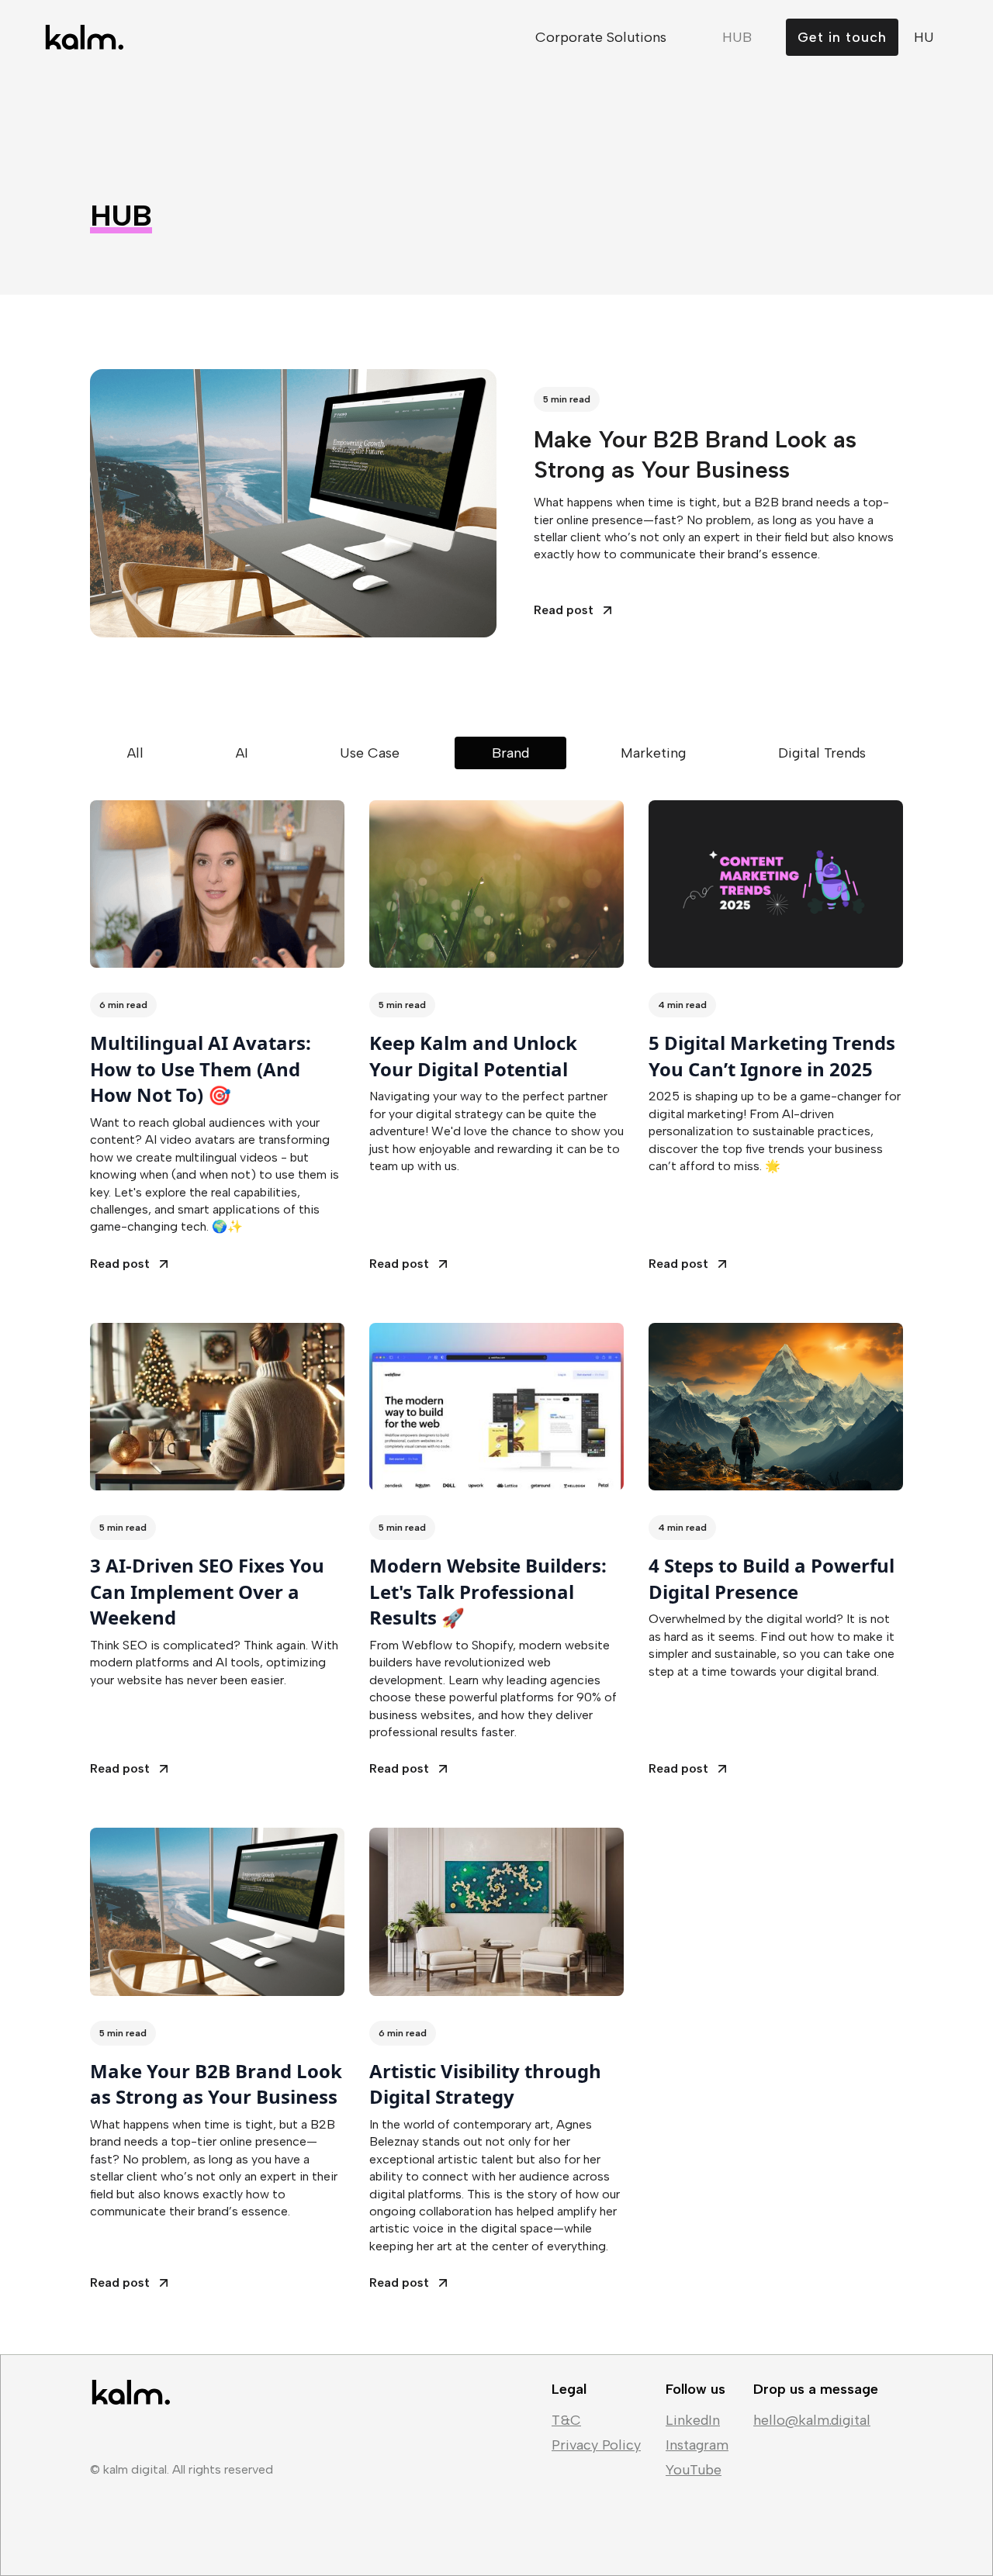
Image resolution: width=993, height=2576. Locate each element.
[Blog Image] (217, 884)
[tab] (135, 753)
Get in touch (842, 37)
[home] (83, 37)
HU (924, 37)
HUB (737, 37)
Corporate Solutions (601, 37)
